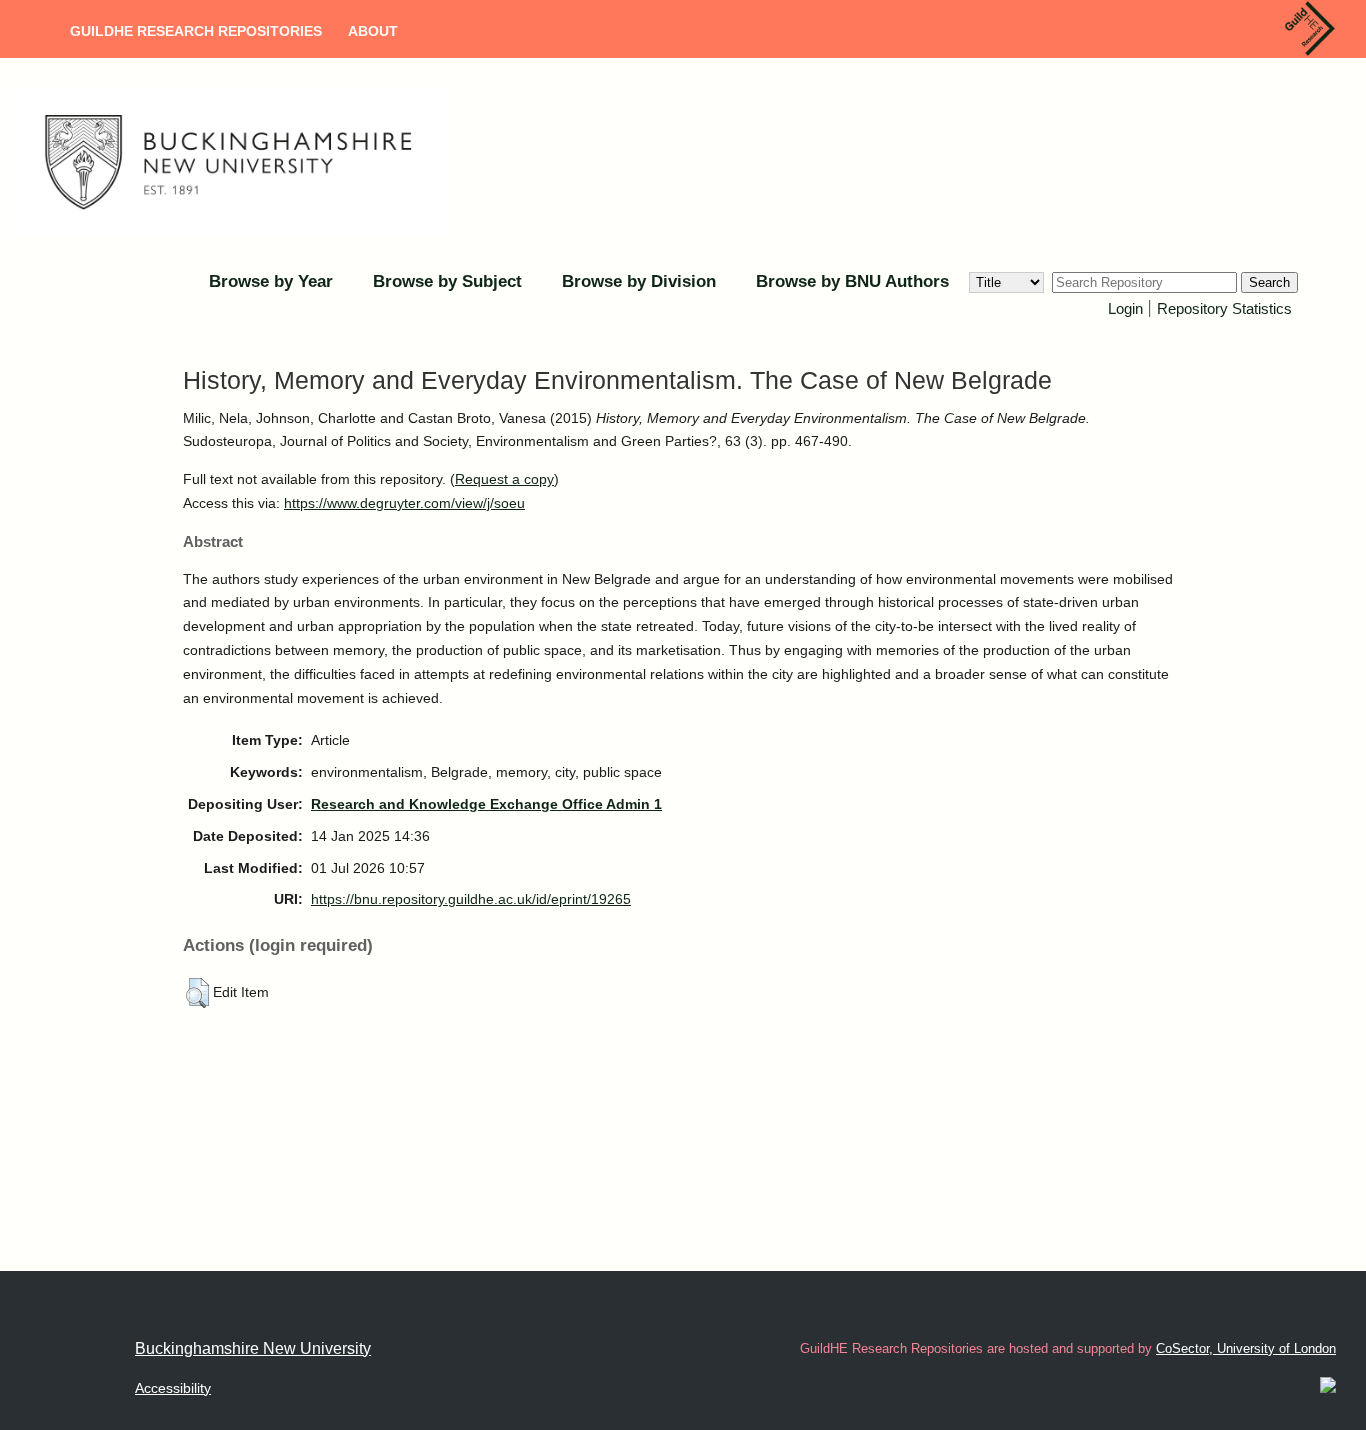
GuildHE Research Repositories (196, 31)
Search (1269, 282)
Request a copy (504, 479)
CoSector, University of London (1246, 1348)
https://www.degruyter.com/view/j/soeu (404, 503)
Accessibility (173, 1388)
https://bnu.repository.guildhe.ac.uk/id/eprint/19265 (471, 899)
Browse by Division (639, 281)
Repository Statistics (1224, 308)
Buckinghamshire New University (253, 1348)
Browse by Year (271, 281)
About (373, 31)
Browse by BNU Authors (852, 281)
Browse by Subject (447, 281)
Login (1125, 308)
